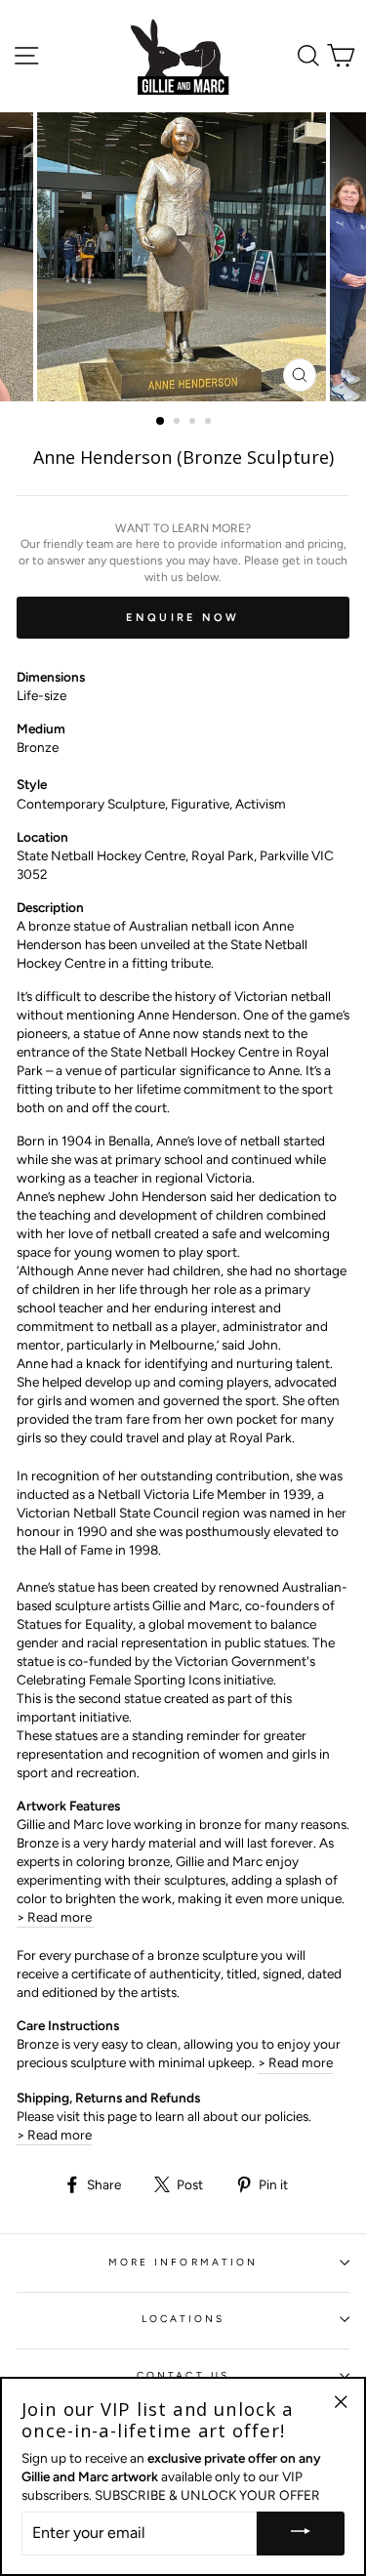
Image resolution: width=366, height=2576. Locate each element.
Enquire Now (183, 618)
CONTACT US (183, 2375)
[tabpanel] (183, 257)
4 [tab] (210, 423)
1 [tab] (161, 422)
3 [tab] (194, 423)
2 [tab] (179, 423)
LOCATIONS (183, 2319)
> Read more (56, 1917)
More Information (183, 2262)
